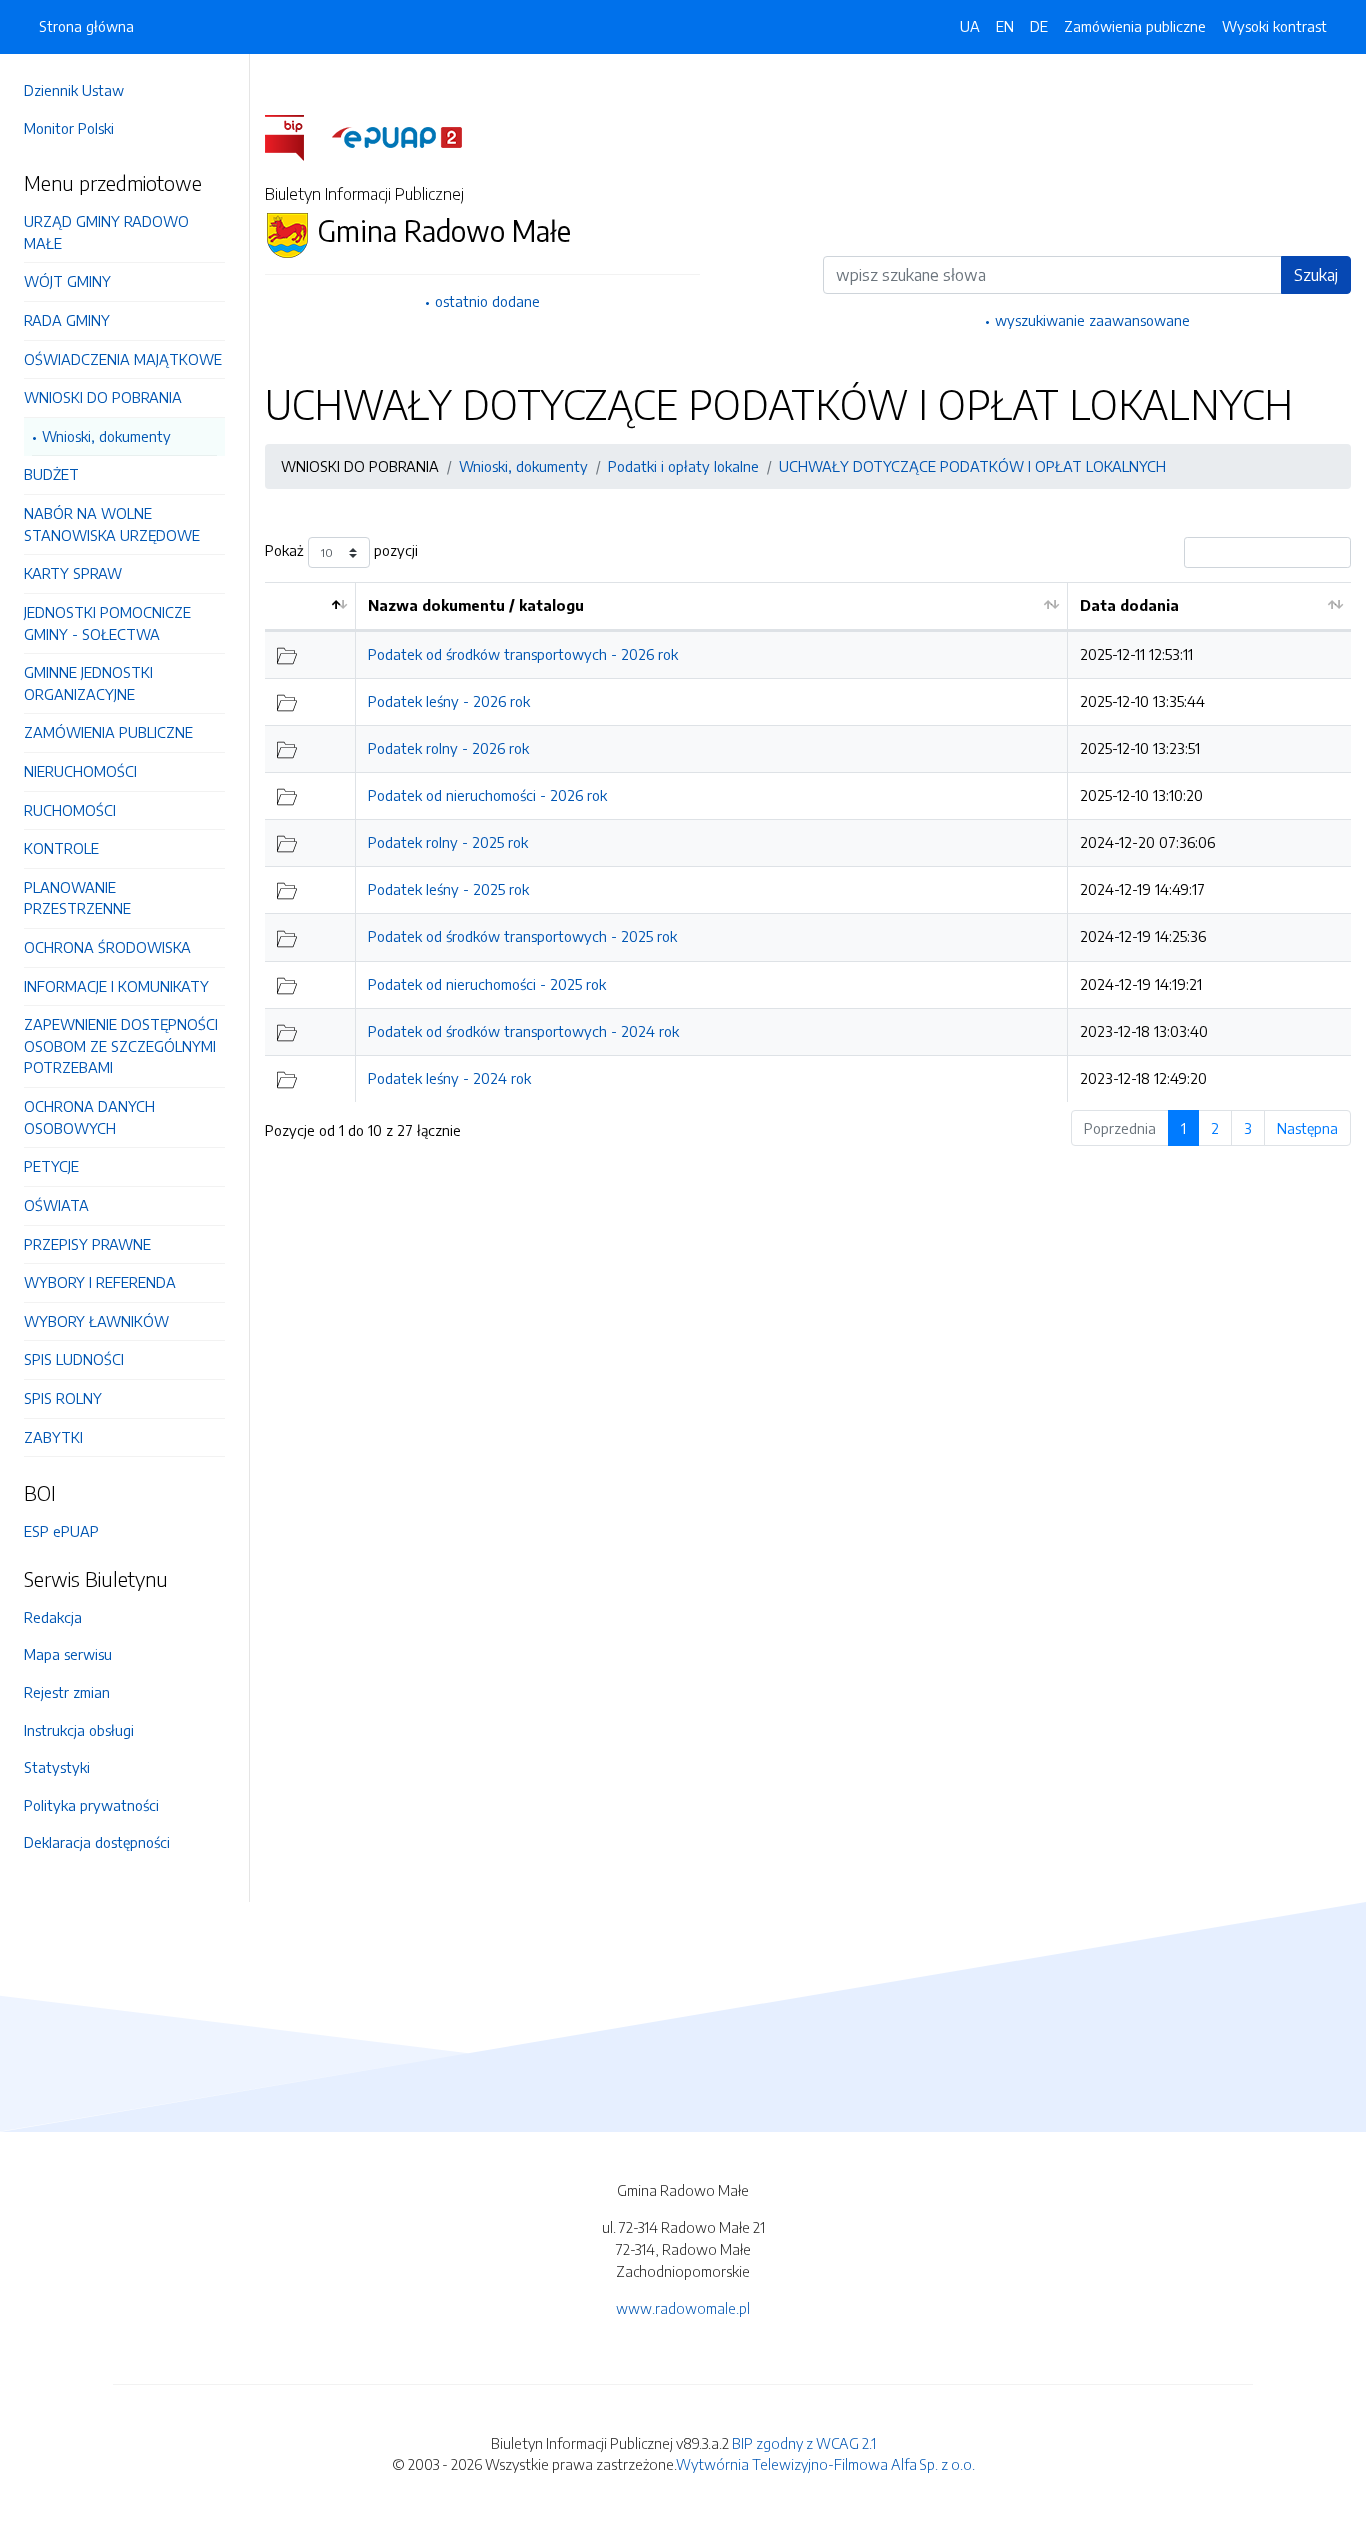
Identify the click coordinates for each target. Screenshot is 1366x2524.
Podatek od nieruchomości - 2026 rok (487, 795)
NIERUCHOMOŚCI (80, 771)
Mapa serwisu (68, 1654)
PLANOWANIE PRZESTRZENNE (77, 898)
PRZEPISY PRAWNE (87, 1244)
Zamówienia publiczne (1135, 26)
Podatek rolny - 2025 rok (448, 842)
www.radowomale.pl (683, 2308)
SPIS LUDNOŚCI (74, 1359)
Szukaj (1316, 275)
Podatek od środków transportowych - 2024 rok (523, 1031)
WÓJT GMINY (67, 281)
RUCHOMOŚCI (70, 810)
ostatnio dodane (487, 301)
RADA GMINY (67, 320)
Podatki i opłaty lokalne (683, 466)
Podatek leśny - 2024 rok (449, 1078)
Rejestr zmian (67, 1692)
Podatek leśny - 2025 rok (448, 889)
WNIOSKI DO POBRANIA (103, 397)
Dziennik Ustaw (74, 90)
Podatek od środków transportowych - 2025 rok (522, 936)
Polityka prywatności (91, 1805)
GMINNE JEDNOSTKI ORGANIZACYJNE (88, 683)
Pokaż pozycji (341, 551)
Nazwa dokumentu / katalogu (476, 605)
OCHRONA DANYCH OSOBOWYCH (89, 1117)
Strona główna (86, 26)
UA (970, 26)
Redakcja (53, 1617)
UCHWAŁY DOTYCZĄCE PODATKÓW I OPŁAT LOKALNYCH (972, 466)
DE (1039, 26)
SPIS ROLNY (63, 1398)
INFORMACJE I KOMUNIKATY (116, 986)
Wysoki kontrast (1274, 26)
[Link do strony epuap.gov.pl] (397, 136)
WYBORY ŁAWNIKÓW (96, 1321)
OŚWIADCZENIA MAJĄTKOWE (123, 359)
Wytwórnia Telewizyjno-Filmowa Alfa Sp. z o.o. (825, 2464)
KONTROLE (61, 848)
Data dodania (1129, 605)
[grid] (808, 842)
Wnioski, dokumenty (106, 436)
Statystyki (57, 1767)
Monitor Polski (69, 128)
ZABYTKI (53, 1437)
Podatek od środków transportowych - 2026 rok (523, 654)
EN (1005, 26)
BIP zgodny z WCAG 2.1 (804, 2443)
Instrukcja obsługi (79, 1730)
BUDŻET (51, 474)
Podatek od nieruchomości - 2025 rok (487, 984)
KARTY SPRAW (73, 573)
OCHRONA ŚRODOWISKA (107, 947)
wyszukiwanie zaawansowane (1092, 320)
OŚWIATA (56, 1205)
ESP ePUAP (61, 1531)
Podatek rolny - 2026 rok (448, 748)
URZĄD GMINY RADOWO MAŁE (106, 232)
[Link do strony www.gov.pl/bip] (296, 136)
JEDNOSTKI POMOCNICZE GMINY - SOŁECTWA (107, 623)
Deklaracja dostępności (97, 1842)
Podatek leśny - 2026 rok (449, 701)
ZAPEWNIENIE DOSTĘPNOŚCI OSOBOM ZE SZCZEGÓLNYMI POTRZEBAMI (121, 1045)
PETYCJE (51, 1166)
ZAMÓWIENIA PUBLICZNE (108, 732)
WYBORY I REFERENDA (100, 1282)
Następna (1307, 1128)
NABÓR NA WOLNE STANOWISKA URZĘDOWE (112, 524)
